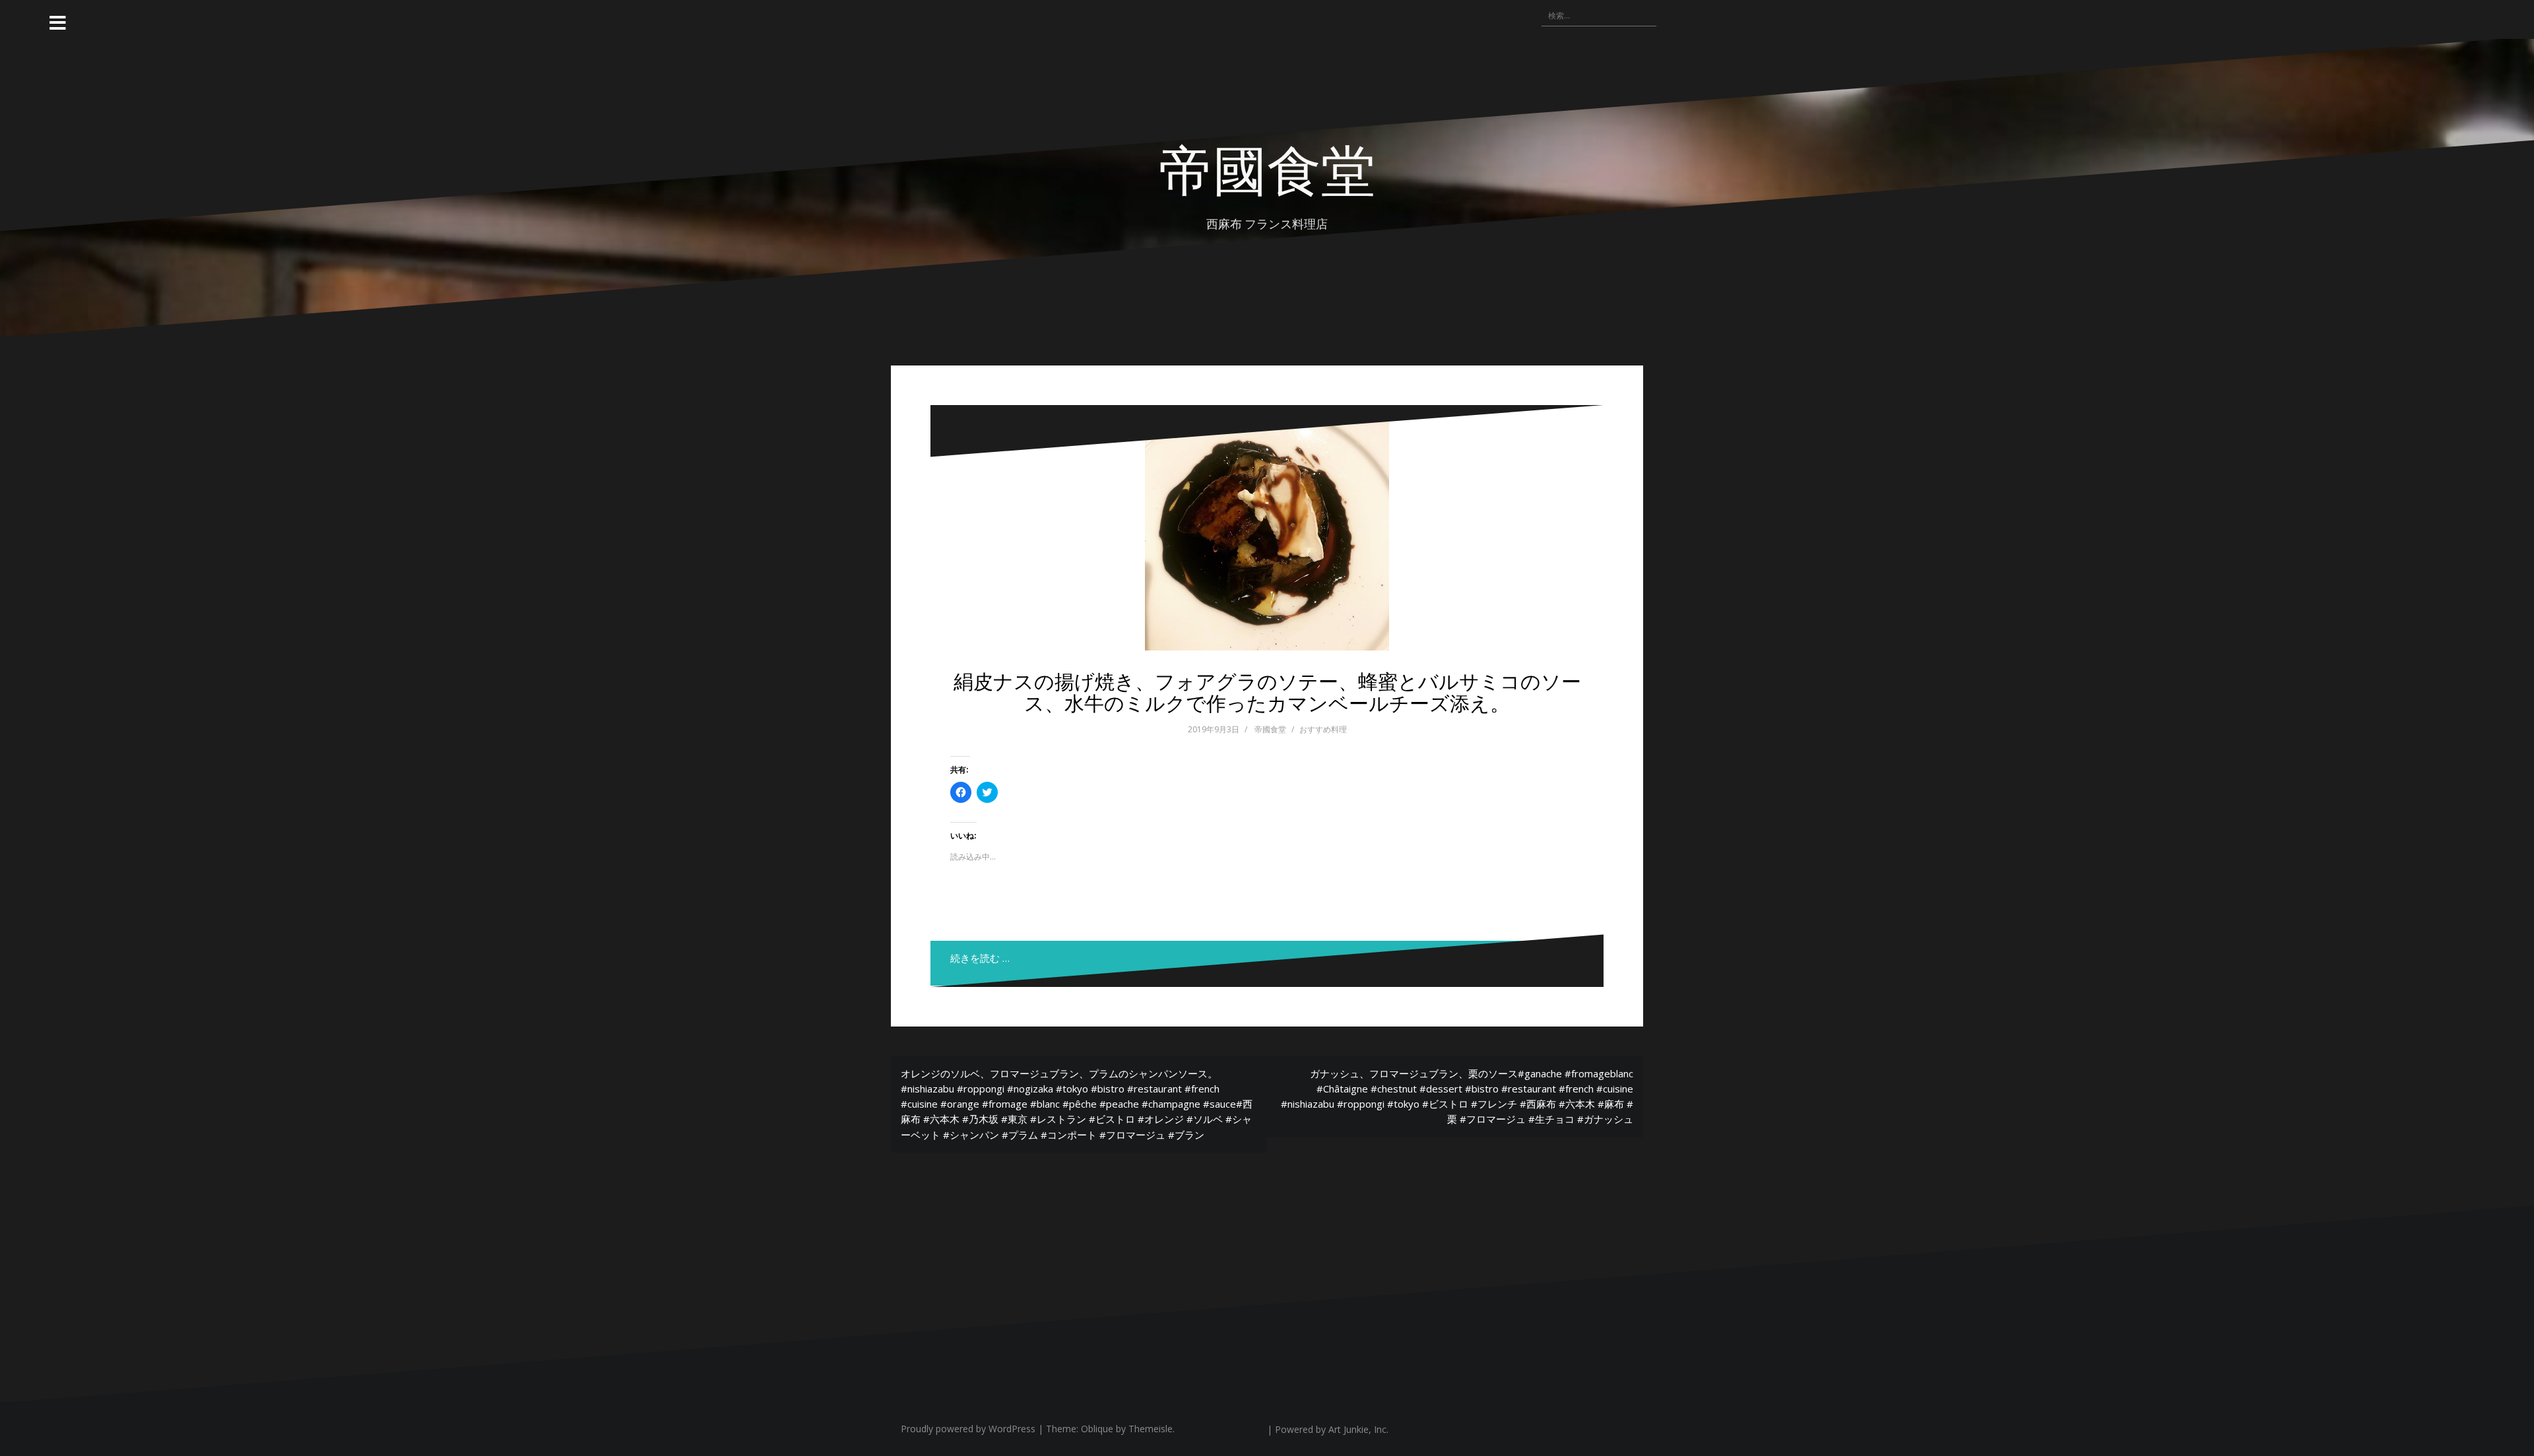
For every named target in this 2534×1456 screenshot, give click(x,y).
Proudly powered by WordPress (968, 1429)
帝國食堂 (1270, 729)
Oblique (1097, 1429)
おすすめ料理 (1323, 729)
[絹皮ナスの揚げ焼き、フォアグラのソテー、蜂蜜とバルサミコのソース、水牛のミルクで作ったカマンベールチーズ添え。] (1267, 528)
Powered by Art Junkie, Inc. (1332, 1429)
